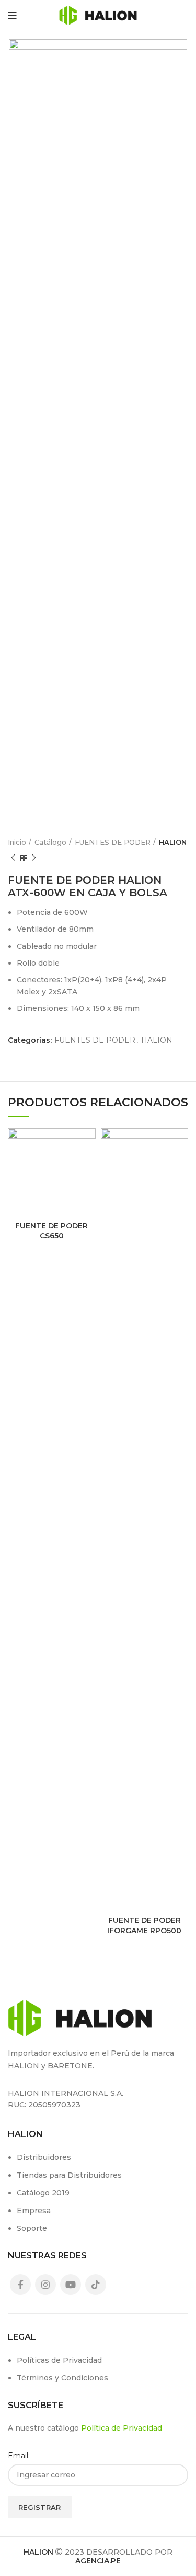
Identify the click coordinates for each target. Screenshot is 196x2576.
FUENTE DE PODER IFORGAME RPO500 (144, 1925)
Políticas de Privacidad (59, 2360)
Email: (19, 2456)
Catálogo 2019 (43, 2193)
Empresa (34, 2211)
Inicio (17, 842)
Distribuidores (44, 2157)
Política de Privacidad (122, 2428)
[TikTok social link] (96, 2285)
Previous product (13, 858)
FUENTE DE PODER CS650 (51, 1231)
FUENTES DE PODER (113, 842)
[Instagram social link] (45, 2285)
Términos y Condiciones (62, 2378)
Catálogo (50, 842)
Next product (34, 858)
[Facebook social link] (20, 2285)
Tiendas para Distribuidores (69, 2175)
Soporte (32, 2228)
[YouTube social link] (71, 2285)
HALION (173, 842)
